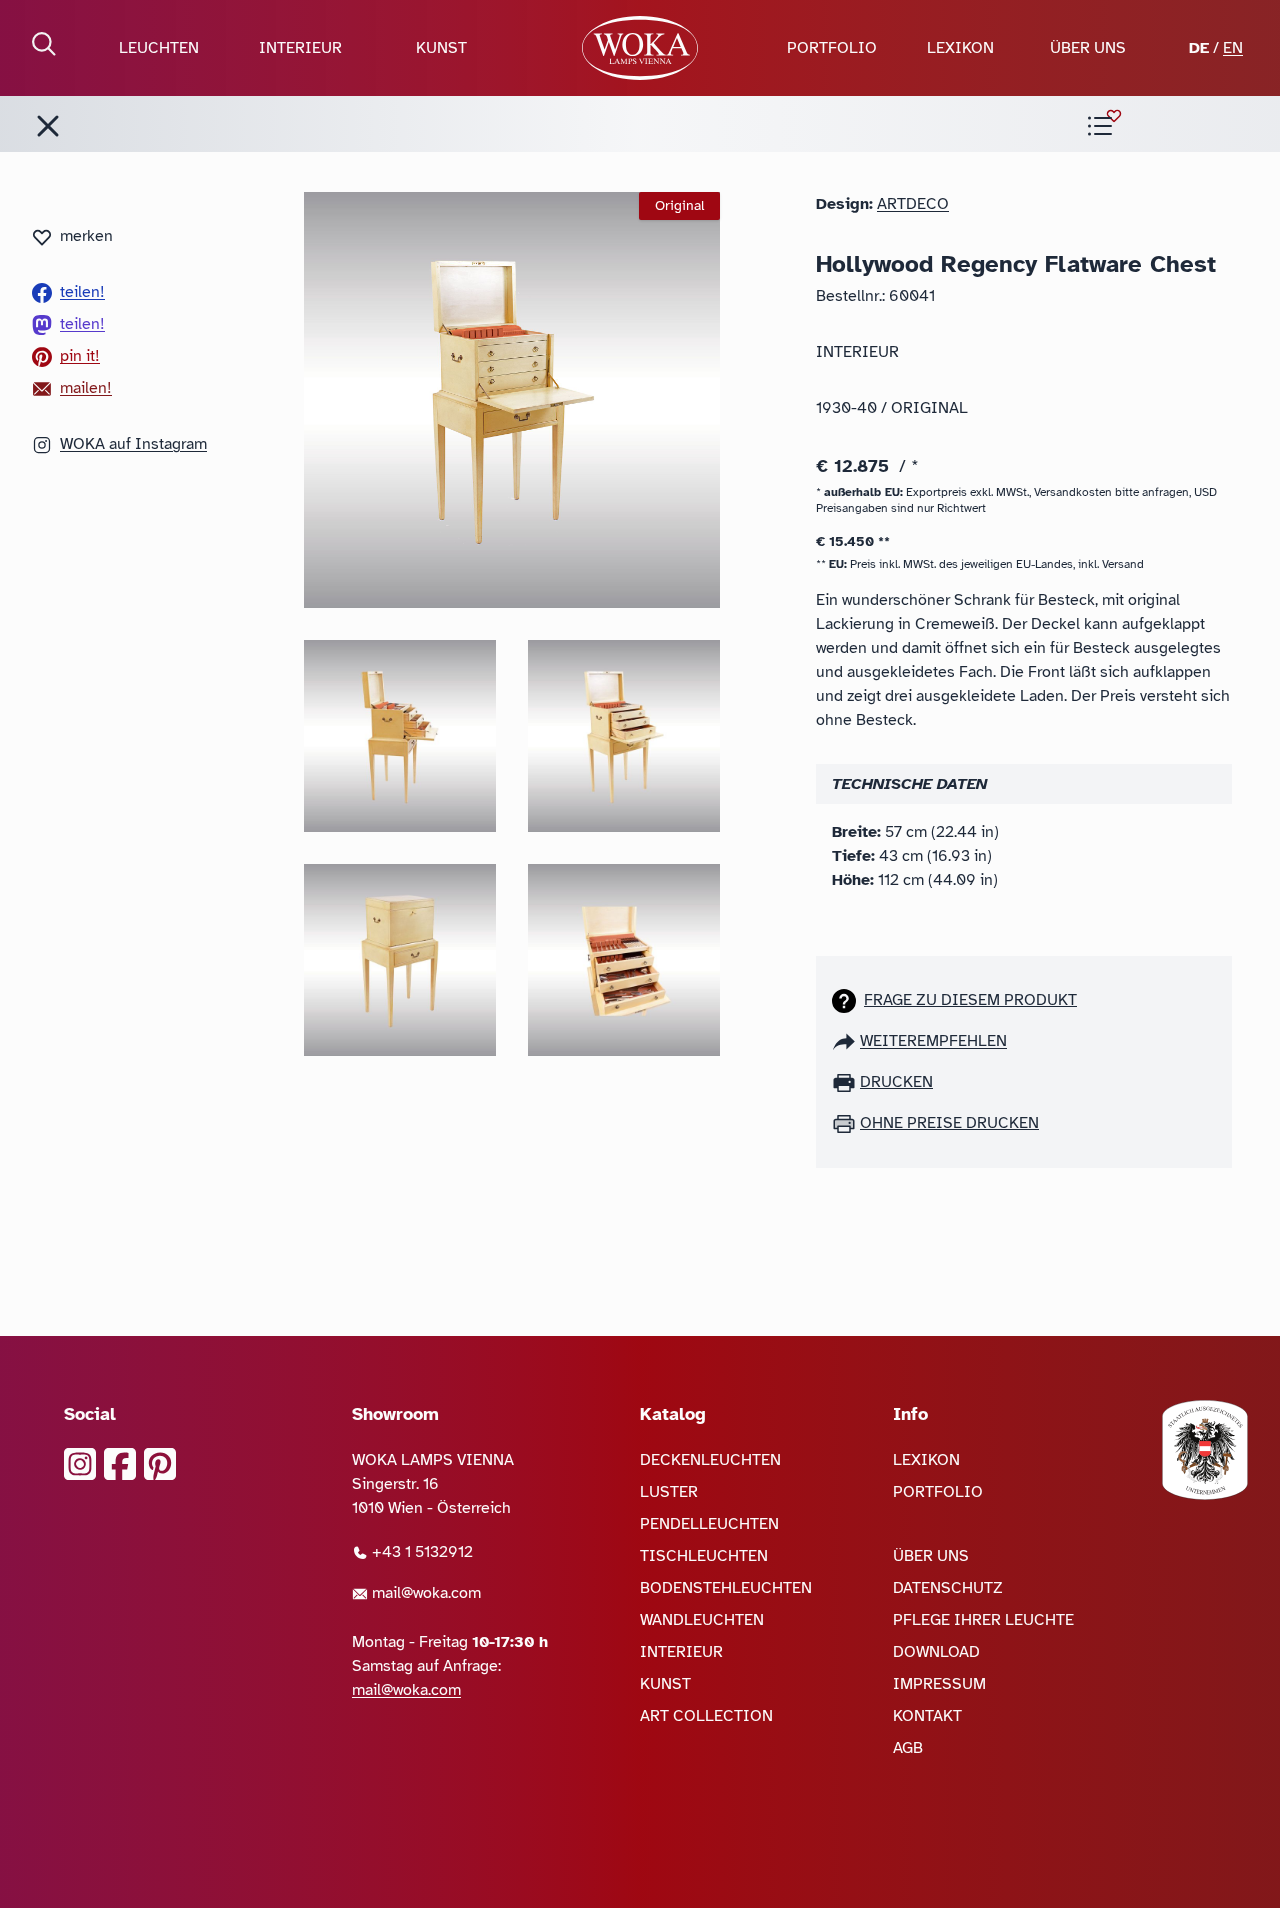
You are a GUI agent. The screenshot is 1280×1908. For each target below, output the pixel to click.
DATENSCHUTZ (948, 1588)
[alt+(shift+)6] (48, 126)
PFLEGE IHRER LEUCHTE (983, 1620)
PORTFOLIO (832, 48)
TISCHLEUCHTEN (704, 1556)
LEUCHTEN (159, 48)
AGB (908, 1748)
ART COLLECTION (706, 1716)
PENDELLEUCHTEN (709, 1524)
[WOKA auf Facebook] (120, 1464)
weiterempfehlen (933, 1041)
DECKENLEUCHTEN (710, 1460)
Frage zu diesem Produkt (970, 1000)
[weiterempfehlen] (846, 1041)
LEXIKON (960, 48)
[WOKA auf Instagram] (80, 1464)
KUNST (441, 48)
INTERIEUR (300, 48)
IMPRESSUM (939, 1684)
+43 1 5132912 (420, 1552)
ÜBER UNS (1088, 48)
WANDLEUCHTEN (702, 1620)
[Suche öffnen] (44, 44)
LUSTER (669, 1492)
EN (1233, 48)
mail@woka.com (424, 1593)
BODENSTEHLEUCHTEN (726, 1588)
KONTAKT (927, 1716)
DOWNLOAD (936, 1652)
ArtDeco (913, 204)
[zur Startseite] (640, 48)
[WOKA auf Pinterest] (160, 1464)
